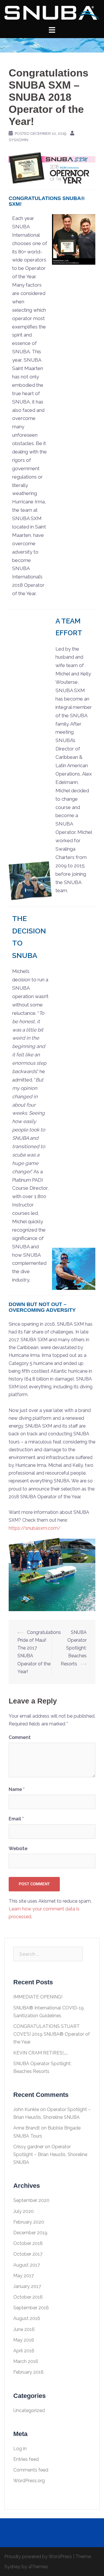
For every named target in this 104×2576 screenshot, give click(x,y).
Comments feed (31, 2470)
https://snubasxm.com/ (35, 1528)
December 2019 (30, 2233)
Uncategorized (29, 2410)
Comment (20, 1737)
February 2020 (29, 2222)
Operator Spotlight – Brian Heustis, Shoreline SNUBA (50, 2154)
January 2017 (27, 2286)
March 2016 (26, 2361)
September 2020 (31, 2200)
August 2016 (27, 2318)
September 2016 (31, 2308)
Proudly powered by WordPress (38, 2557)
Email (16, 1819)
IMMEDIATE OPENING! (38, 1997)
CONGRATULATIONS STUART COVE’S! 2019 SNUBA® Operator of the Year (52, 2034)
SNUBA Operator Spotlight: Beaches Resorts (74, 1648)
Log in (20, 2449)
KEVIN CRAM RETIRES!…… (40, 2053)
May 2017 (24, 2276)
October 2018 (28, 2243)
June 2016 (24, 2329)
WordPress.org (29, 2481)
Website (18, 1849)
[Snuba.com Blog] (52, 13)
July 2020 (24, 2211)
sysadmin (18, 140)
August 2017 (27, 2265)
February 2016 (28, 2372)
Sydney (12, 2567)
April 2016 (24, 2351)
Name (17, 1789)
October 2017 (28, 2254)
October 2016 (28, 2297)
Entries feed (26, 2459)
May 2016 (24, 2340)
